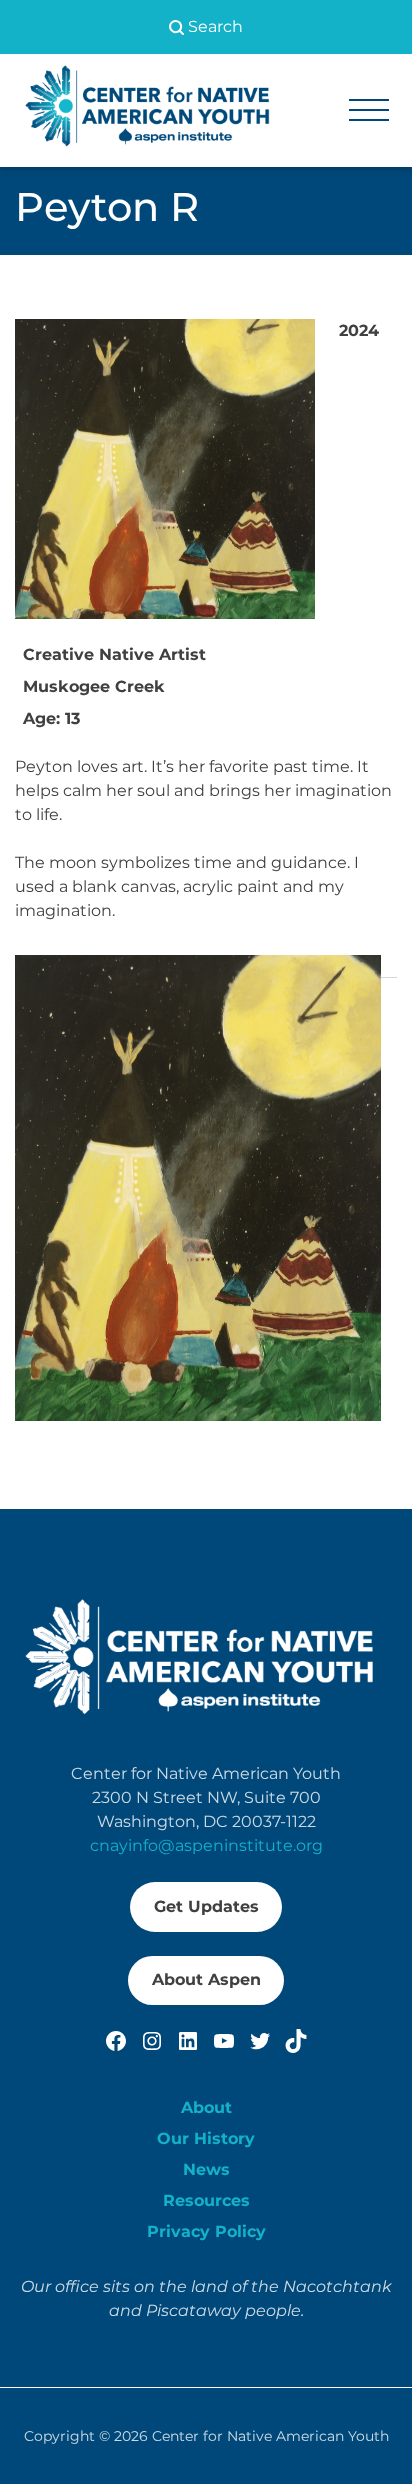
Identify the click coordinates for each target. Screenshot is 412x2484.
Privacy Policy (206, 2231)
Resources (206, 2200)
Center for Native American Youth (270, 2436)
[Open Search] (206, 27)
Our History (206, 2138)
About (206, 2107)
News (206, 2169)
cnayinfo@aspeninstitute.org (206, 1845)
